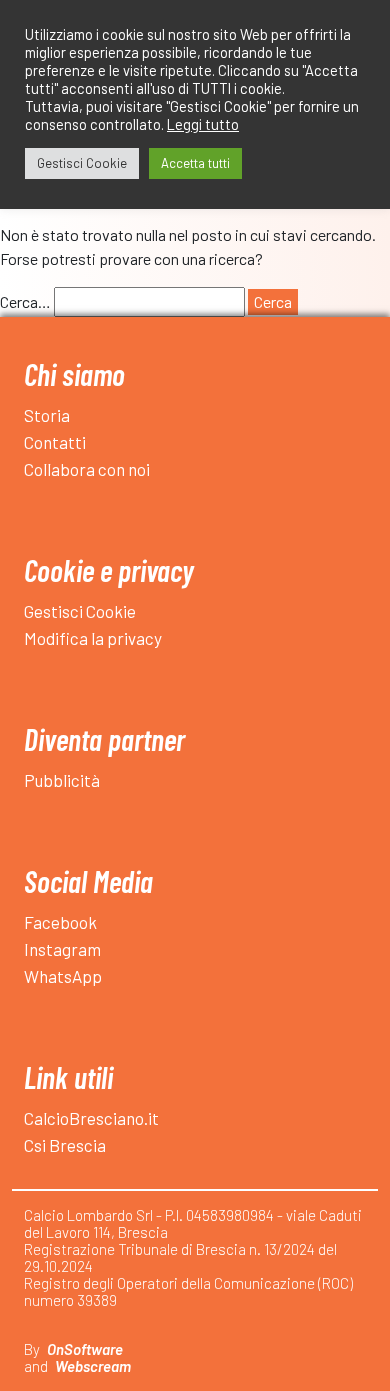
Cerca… (25, 301)
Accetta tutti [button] (195, 163)
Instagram (62, 949)
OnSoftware (85, 1349)
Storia (47, 415)
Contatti (55, 442)
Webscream (93, 1366)
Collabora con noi (87, 469)
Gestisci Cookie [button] (82, 163)
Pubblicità (62, 780)
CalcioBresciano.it (91, 1118)
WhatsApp (63, 976)
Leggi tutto (203, 124)
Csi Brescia (65, 1145)
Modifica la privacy (93, 638)
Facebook (60, 922)
